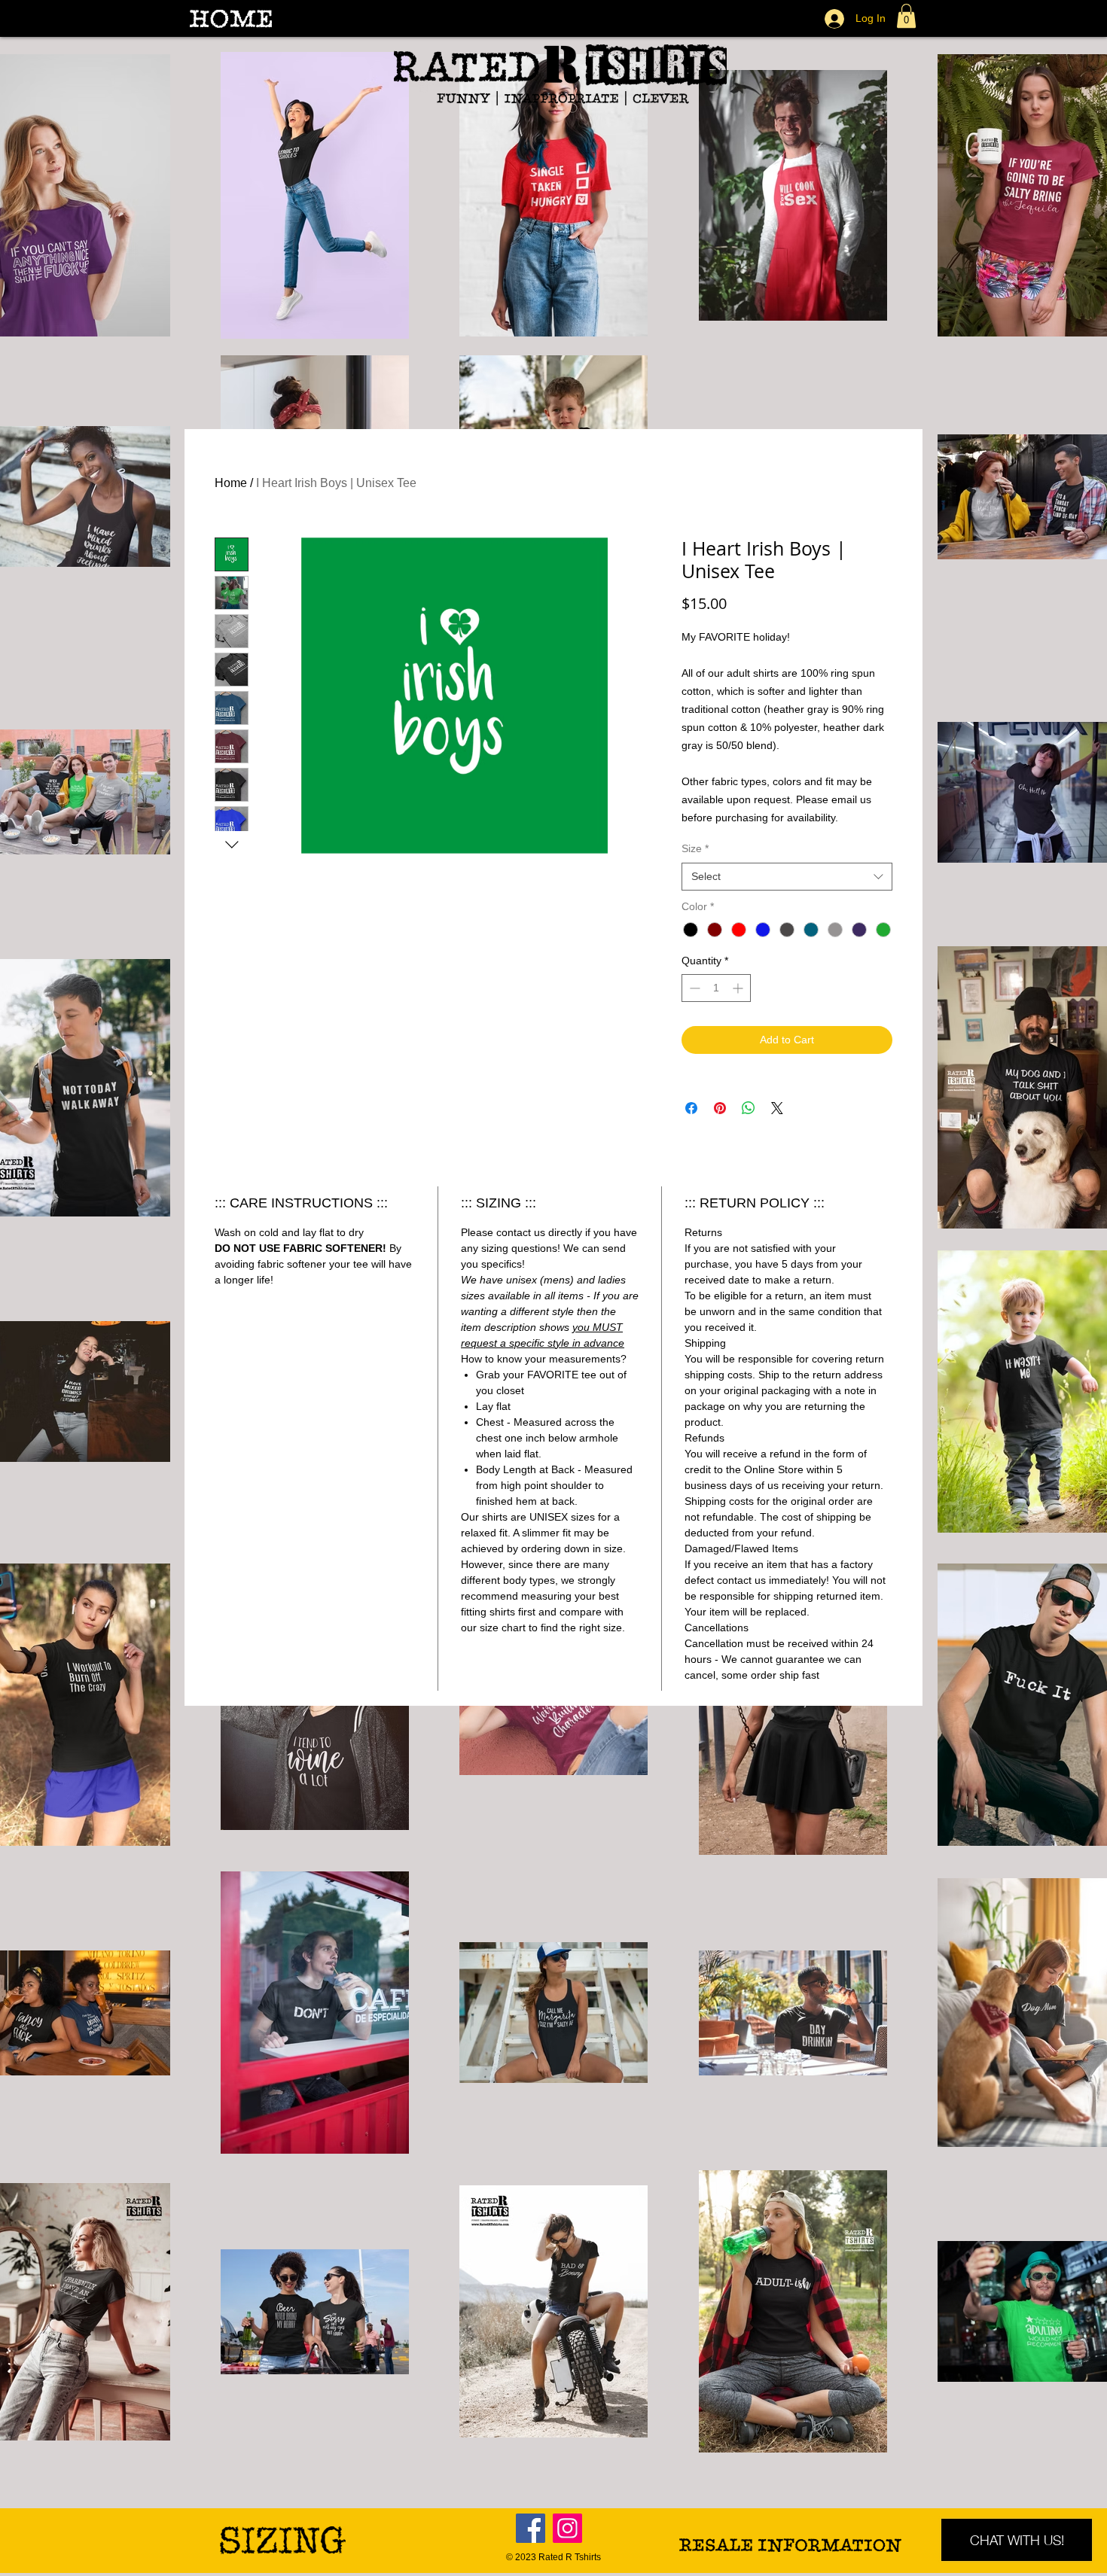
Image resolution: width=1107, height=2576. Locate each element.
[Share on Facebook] (691, 1108)
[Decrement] (693, 988)
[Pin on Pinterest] (720, 1108)
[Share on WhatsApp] (749, 1108)
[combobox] (787, 877)
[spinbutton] (716, 988)
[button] (906, 16)
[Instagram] (567, 2528)
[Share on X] (777, 1108)
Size (695, 848)
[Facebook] (531, 2528)
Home (231, 483)
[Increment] (739, 988)
